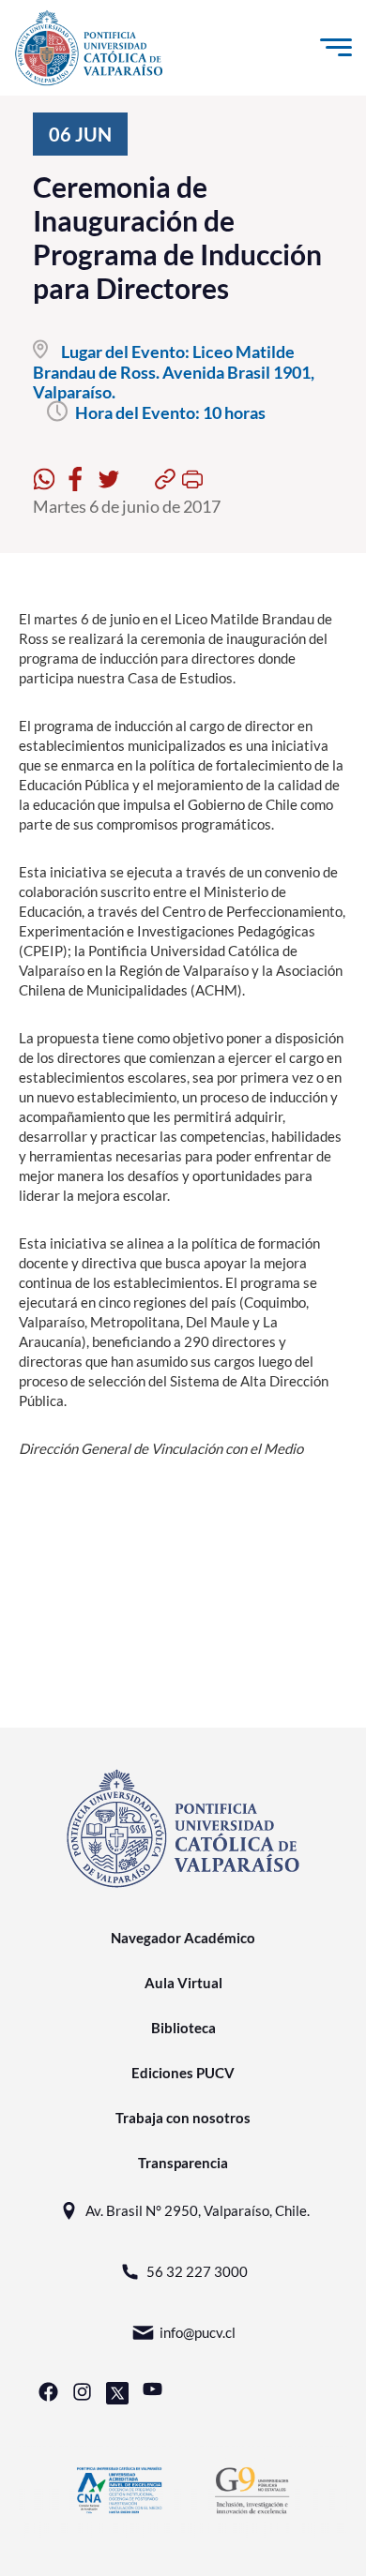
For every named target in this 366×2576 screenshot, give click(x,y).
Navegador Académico (183, 1938)
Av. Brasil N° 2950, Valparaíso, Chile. (198, 2210)
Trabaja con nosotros (183, 2118)
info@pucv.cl (198, 2332)
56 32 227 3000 (197, 2271)
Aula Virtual (183, 1983)
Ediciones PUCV (183, 2073)
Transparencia (183, 2163)
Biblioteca (183, 2028)
